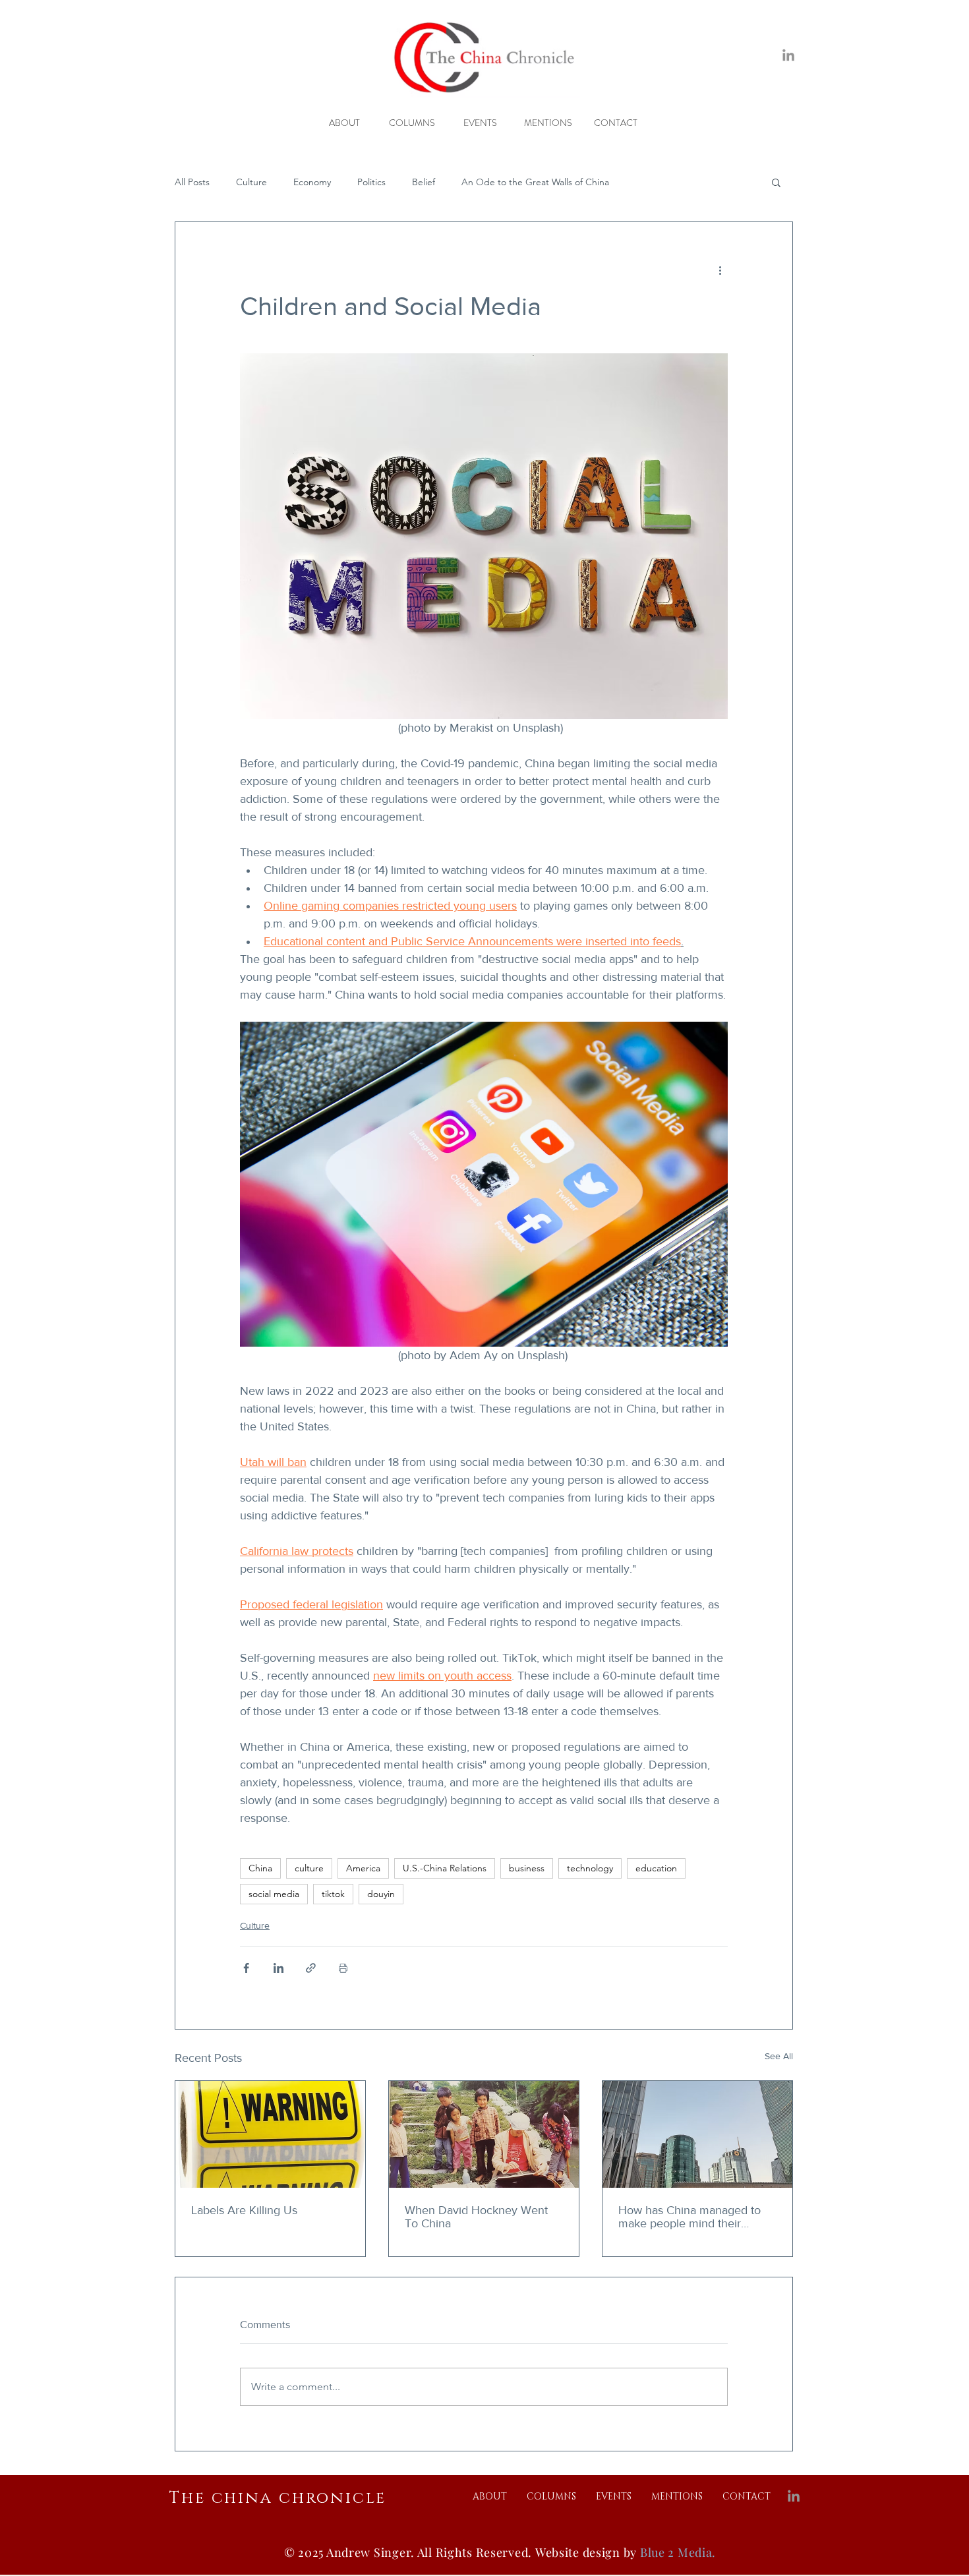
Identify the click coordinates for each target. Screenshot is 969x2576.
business (527, 1868)
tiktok (333, 1894)
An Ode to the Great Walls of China (535, 182)
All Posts (192, 182)
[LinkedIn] (788, 56)
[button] (776, 182)
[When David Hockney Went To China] (484, 2134)
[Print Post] (343, 1968)
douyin (381, 1894)
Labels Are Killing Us (244, 2210)
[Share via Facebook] (246, 1968)
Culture (251, 182)
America (363, 1868)
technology (590, 1868)
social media (274, 1894)
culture (309, 1868)
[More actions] (720, 270)
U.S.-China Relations (445, 1868)
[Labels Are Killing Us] (270, 2134)
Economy (312, 182)
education (656, 1868)
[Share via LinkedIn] (279, 1968)
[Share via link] (311, 1968)
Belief (424, 182)
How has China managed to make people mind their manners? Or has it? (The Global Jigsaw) (690, 2217)
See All (779, 2056)
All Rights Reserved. (476, 2552)
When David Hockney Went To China (476, 2217)
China (260, 1868)
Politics (371, 182)
